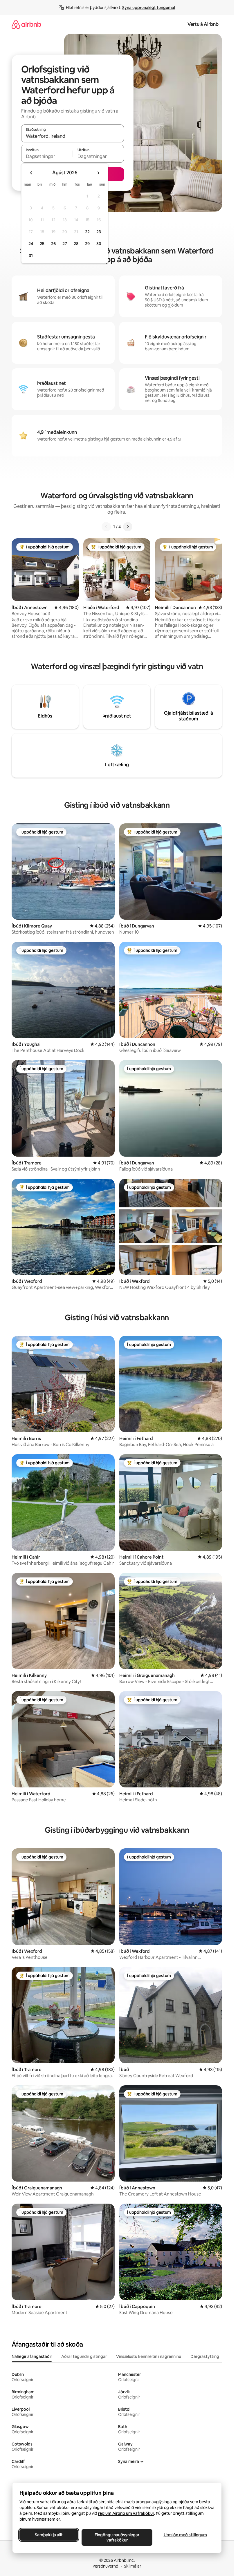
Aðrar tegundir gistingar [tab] (84, 2356)
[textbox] (47, 156)
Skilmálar (132, 2566)
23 (99, 232)
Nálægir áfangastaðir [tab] (32, 2356)
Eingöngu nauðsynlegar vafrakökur (117, 2537)
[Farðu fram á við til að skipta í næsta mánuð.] (98, 173)
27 (65, 244)
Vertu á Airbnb (203, 24)
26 (53, 244)
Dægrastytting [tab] (205, 2356)
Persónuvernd (106, 2566)
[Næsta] (128, 527)
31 (31, 256)
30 (99, 244)
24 (31, 244)
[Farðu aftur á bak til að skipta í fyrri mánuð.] (31, 173)
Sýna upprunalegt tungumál (149, 8)
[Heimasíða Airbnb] (26, 24)
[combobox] (73, 136)
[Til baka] (106, 527)
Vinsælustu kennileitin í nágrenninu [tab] (149, 2356)
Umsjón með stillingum (185, 2535)
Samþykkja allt (49, 2535)
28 (76, 244)
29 (87, 244)
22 (87, 232)
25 (42, 244)
